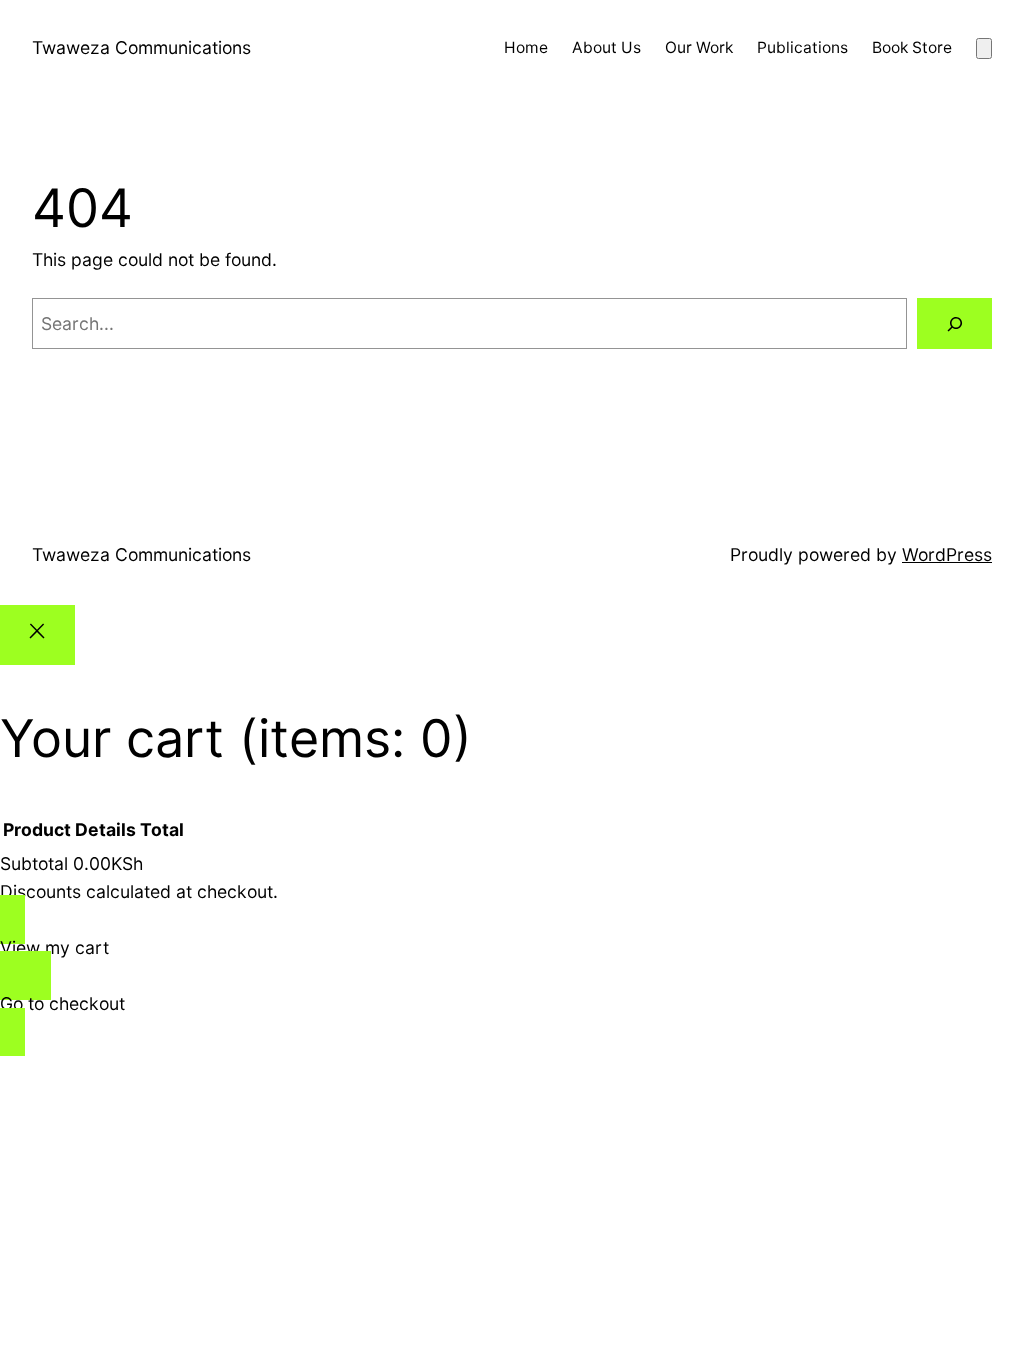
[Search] (954, 323)
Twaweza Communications (141, 47)
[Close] (37, 635)
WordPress (947, 554)
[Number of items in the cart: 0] (984, 48)
